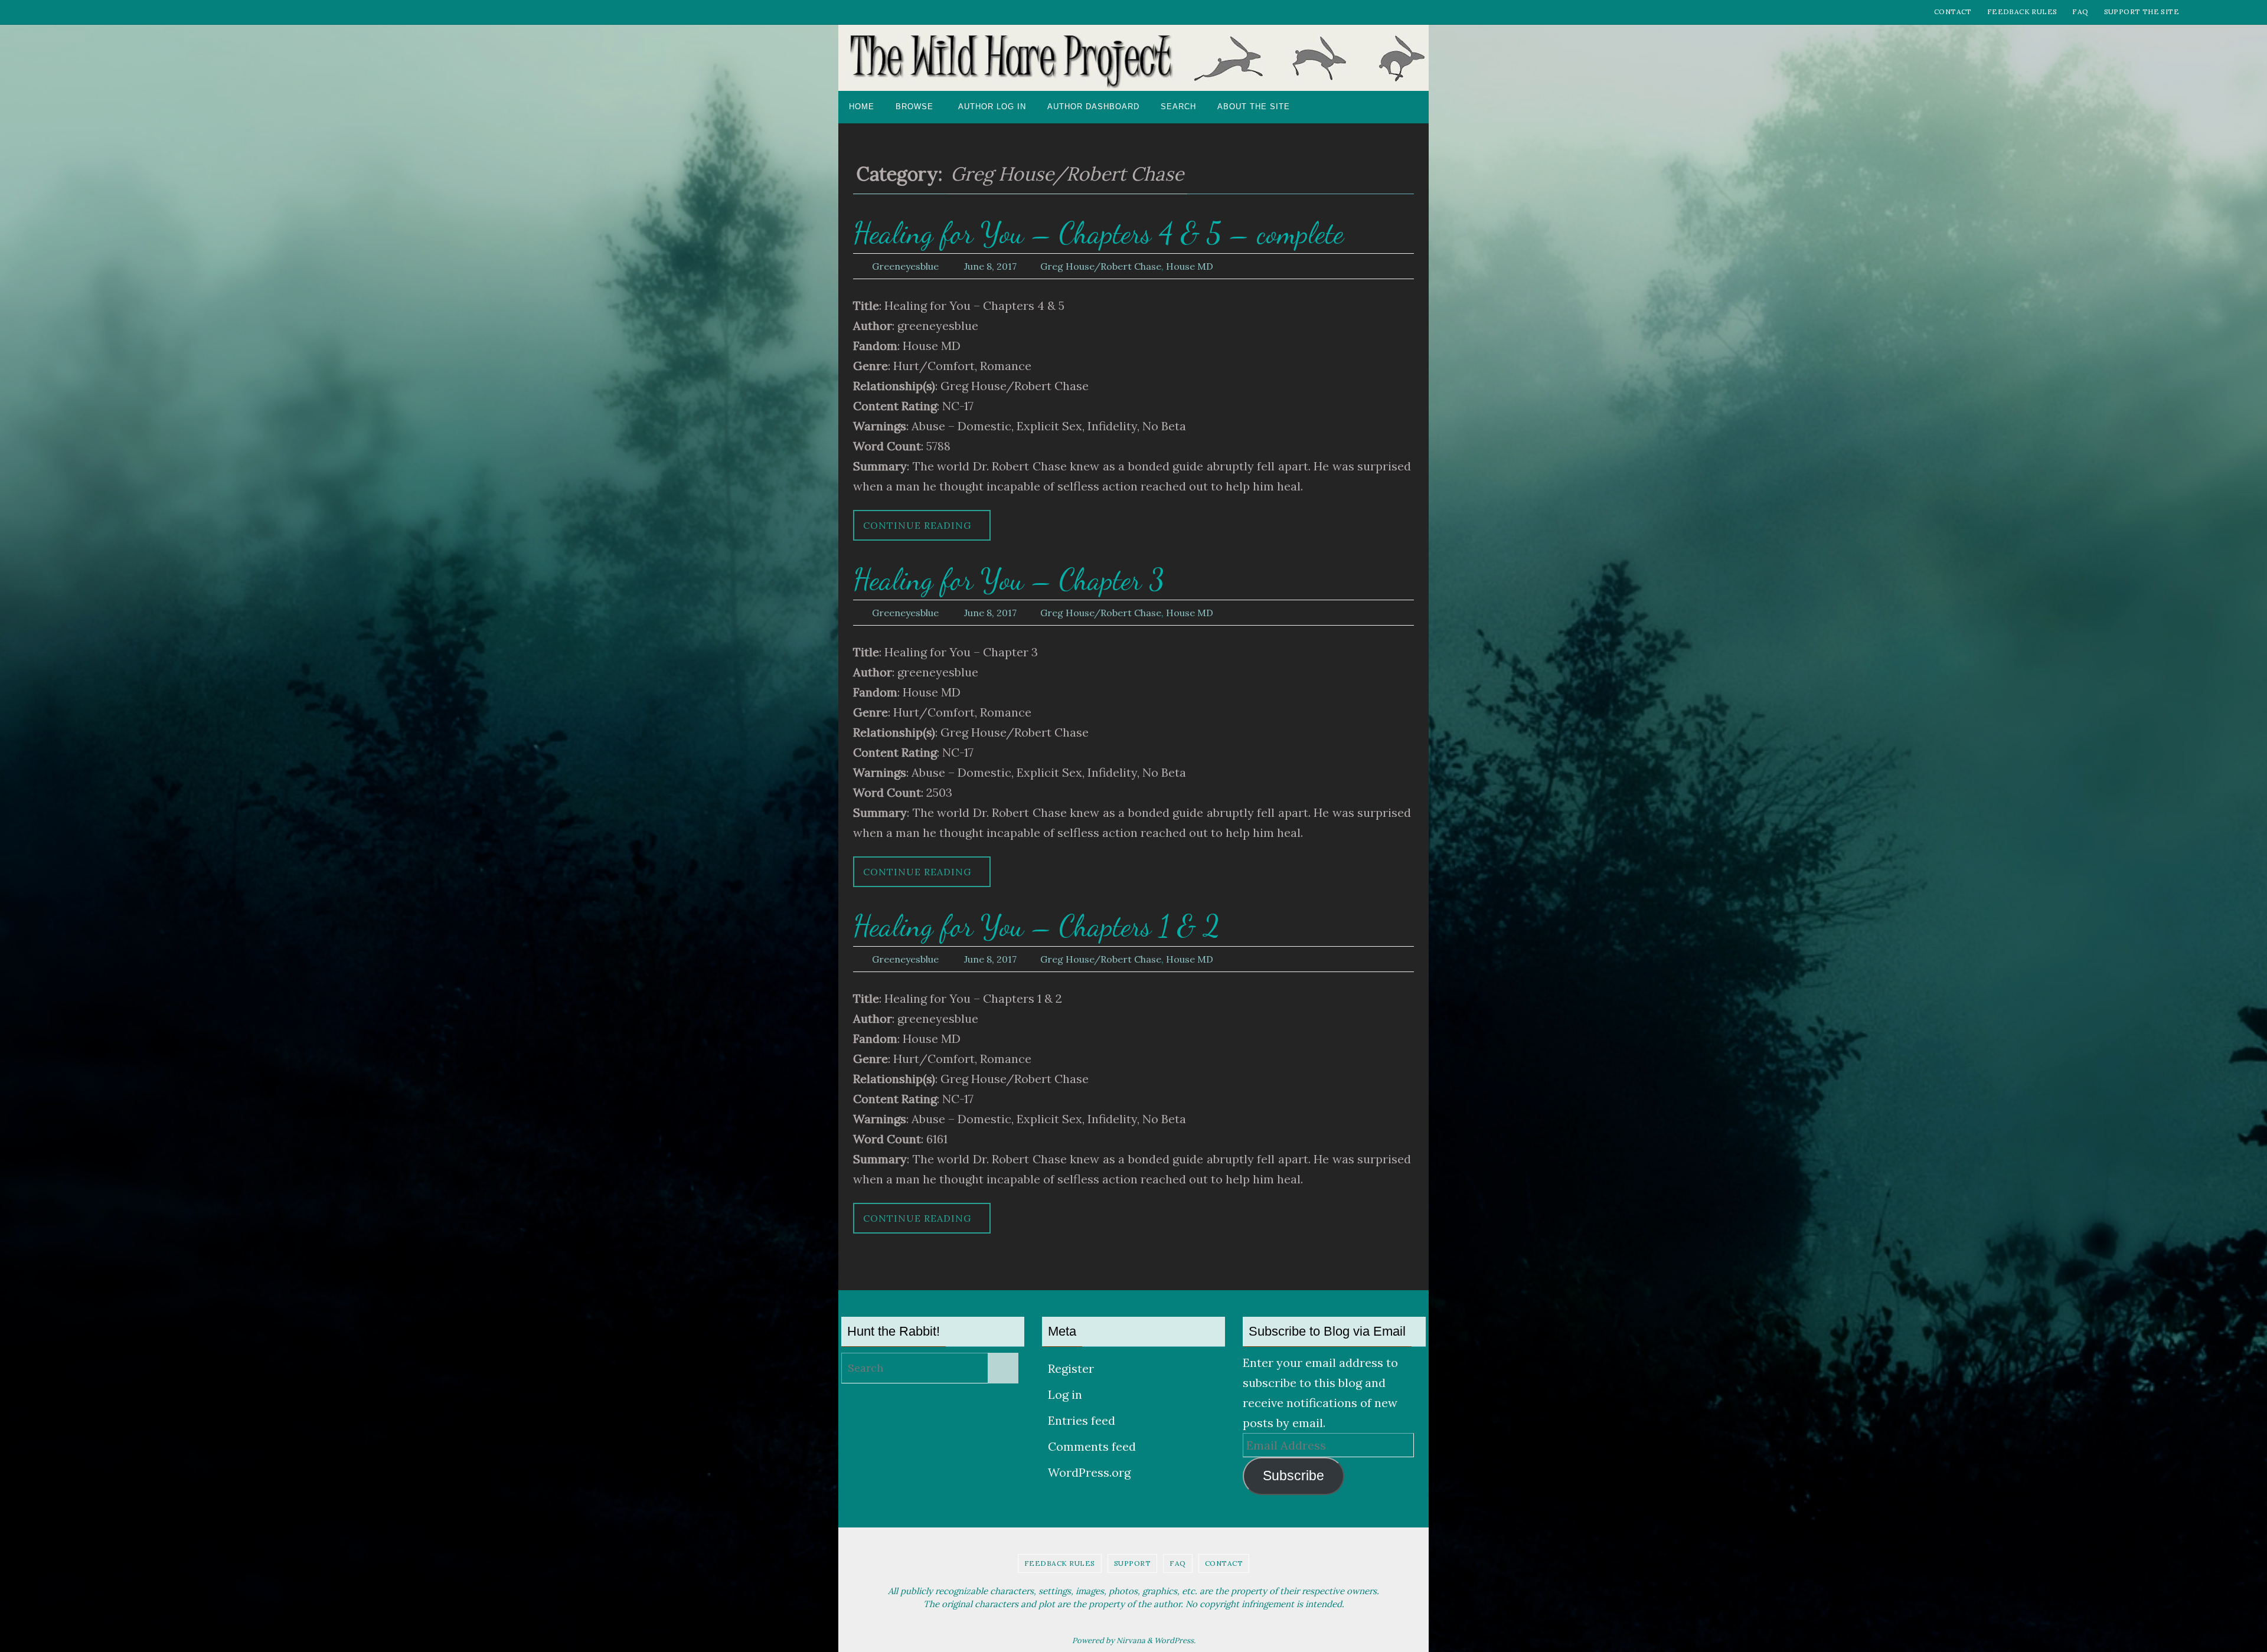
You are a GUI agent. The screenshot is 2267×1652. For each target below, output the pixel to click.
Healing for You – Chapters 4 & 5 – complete (1098, 233)
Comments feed (1092, 1446)
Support (1133, 1563)
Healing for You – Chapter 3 (1009, 580)
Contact (1953, 12)
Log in (1065, 1394)
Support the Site (2142, 12)
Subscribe (1293, 1476)
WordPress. (1175, 1640)
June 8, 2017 (990, 266)
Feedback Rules (2022, 12)
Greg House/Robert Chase (1101, 266)
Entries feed (1082, 1420)
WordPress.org (1089, 1472)
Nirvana (1131, 1640)
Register (1071, 1368)
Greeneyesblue (905, 266)
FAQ (2080, 12)
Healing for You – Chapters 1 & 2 (1036, 926)
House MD (1190, 266)
